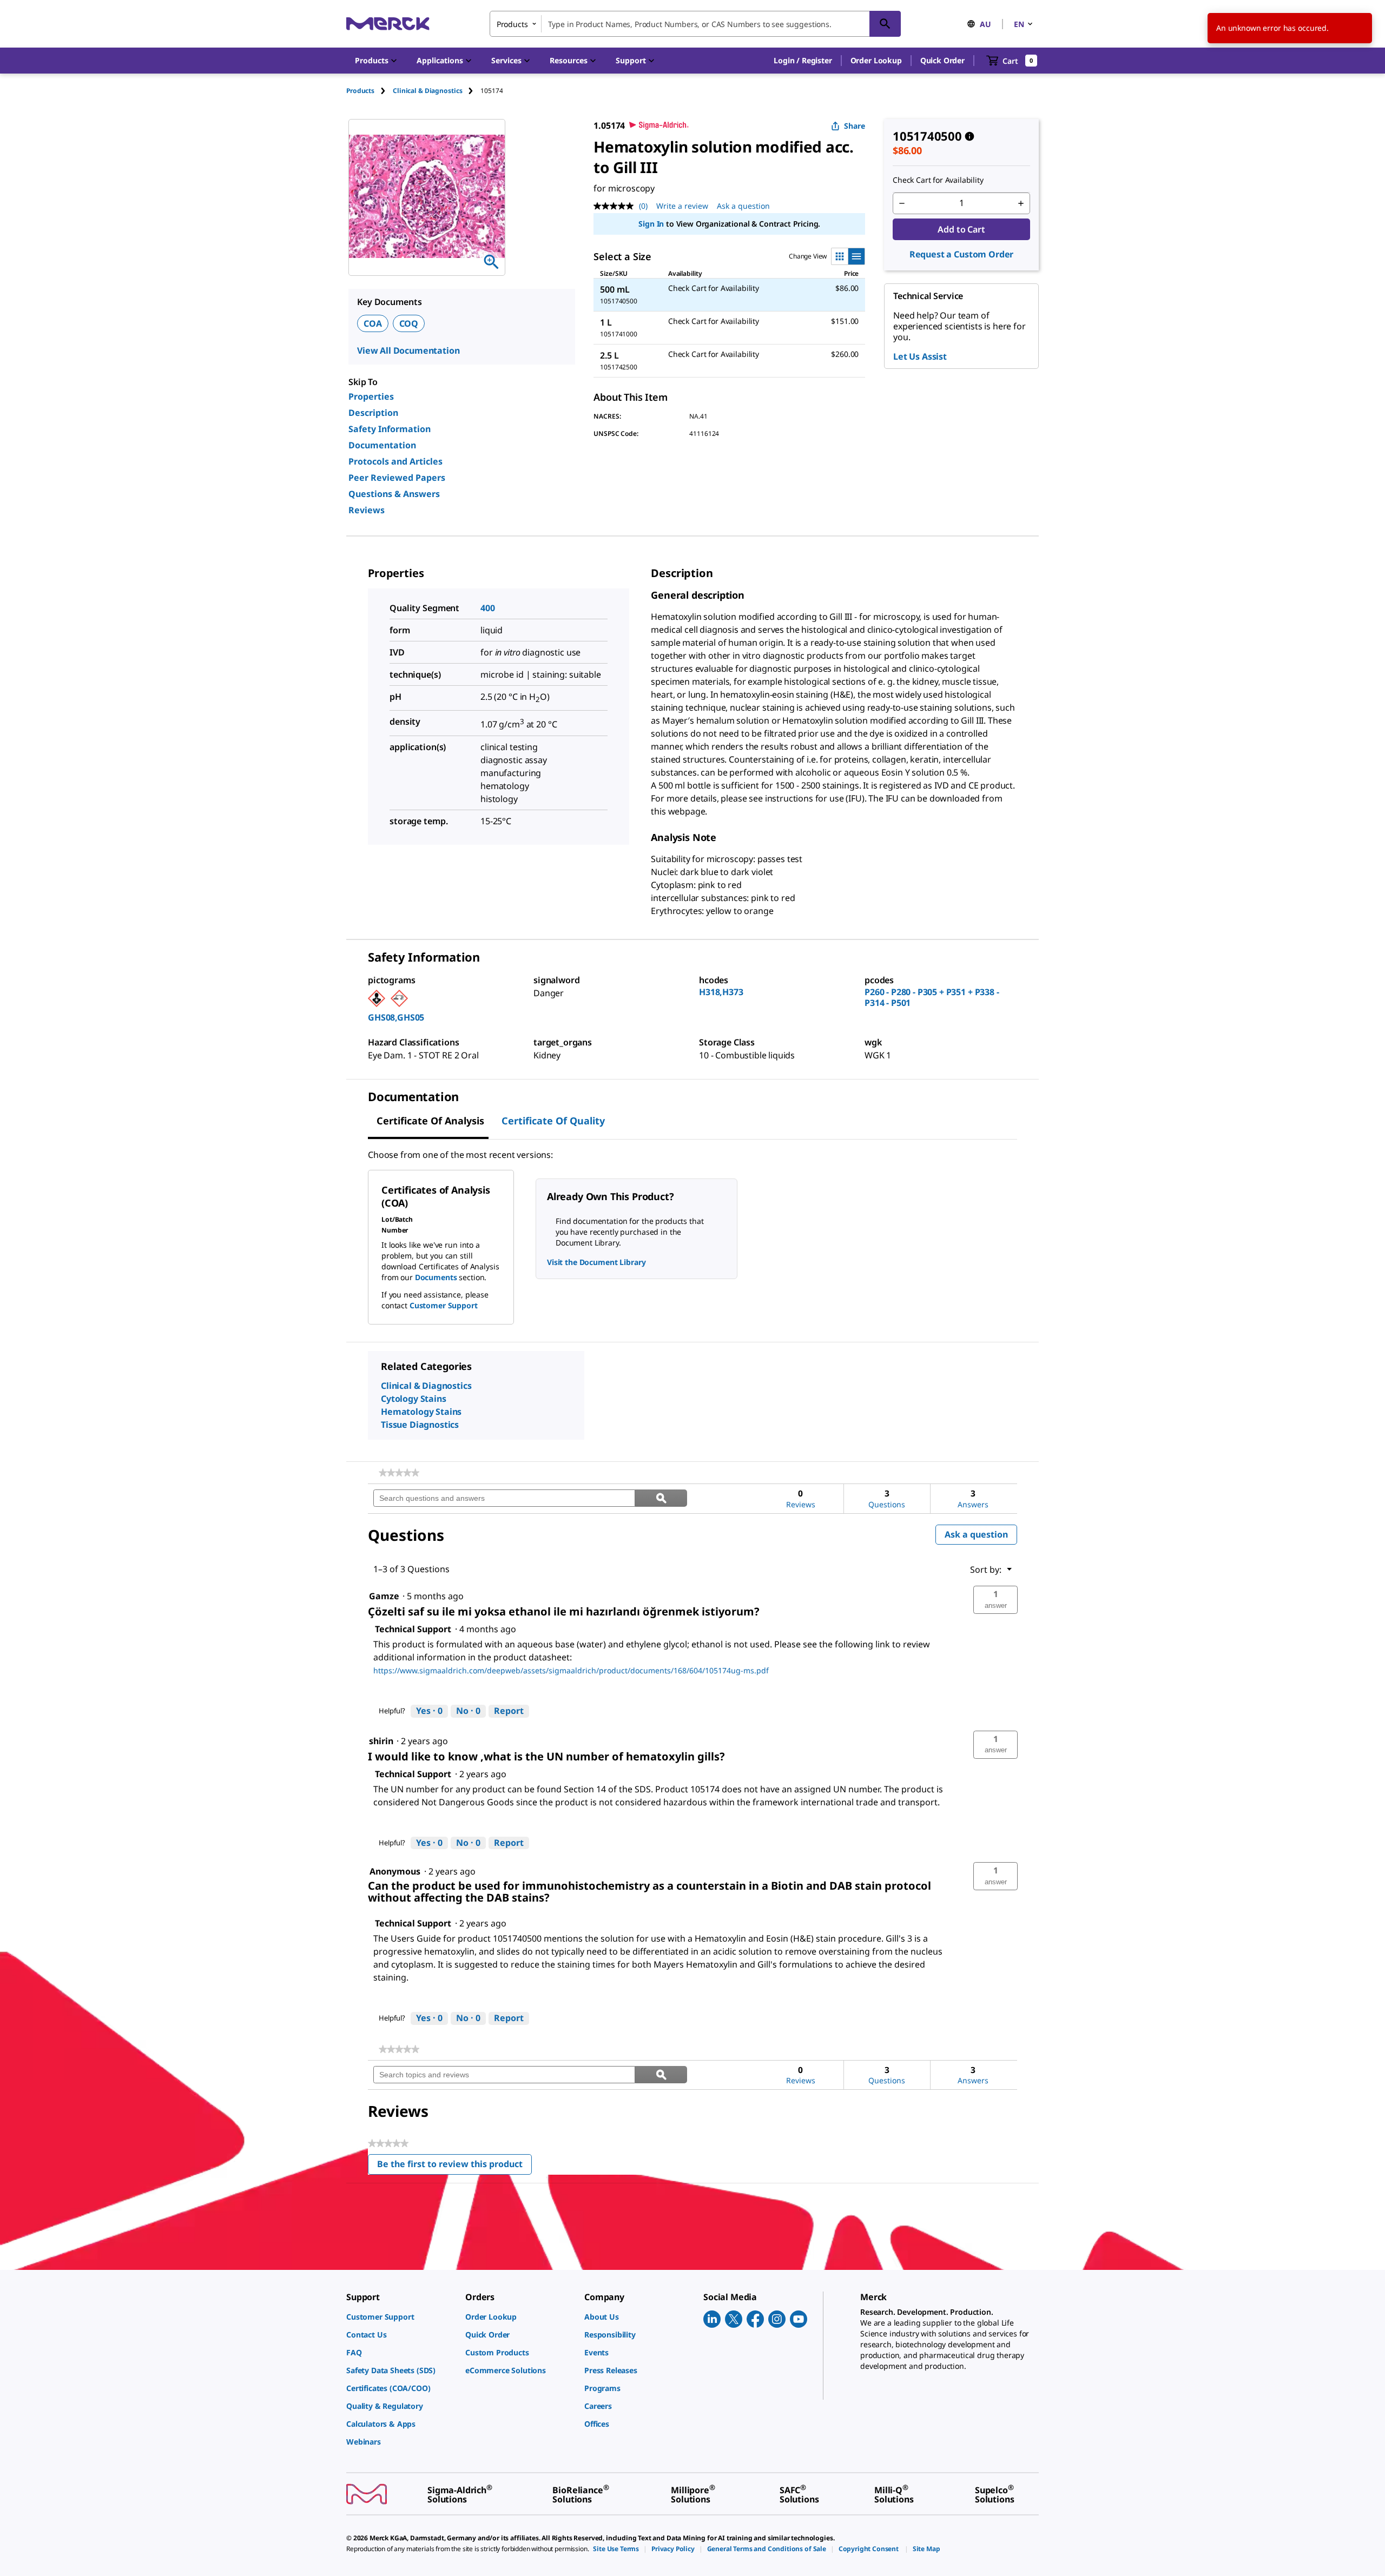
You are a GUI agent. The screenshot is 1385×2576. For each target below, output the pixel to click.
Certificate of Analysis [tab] (430, 1121)
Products (360, 91)
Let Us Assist (920, 356)
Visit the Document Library (596, 1262)
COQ (409, 323)
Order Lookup (876, 60)
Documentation (382, 445)
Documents (436, 1277)
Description (373, 413)
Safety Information (390, 429)
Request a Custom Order (961, 254)
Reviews (367, 510)
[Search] (885, 24)
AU (985, 24)
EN (1019, 24)
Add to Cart (961, 229)
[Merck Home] (388, 24)
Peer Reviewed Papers (397, 478)
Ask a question (743, 206)
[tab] (370, 91)
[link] (399, 1473)
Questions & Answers (394, 494)
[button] (803, 61)
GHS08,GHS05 (396, 1017)
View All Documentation (408, 350)
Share (855, 126)
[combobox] (695, 24)
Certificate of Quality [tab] (553, 1121)
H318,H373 (721, 992)
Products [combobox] (512, 24)
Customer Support (444, 1305)
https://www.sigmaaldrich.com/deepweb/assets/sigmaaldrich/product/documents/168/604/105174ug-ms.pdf (571, 1670)
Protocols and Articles (395, 461)
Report (509, 1711)
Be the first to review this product (454, 2166)
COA (373, 323)
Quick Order (942, 60)
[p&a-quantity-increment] (1021, 203)
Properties (371, 396)
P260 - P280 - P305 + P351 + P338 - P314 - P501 (932, 997)
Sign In (651, 224)
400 (488, 608)
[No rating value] (616, 206)
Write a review (682, 206)
